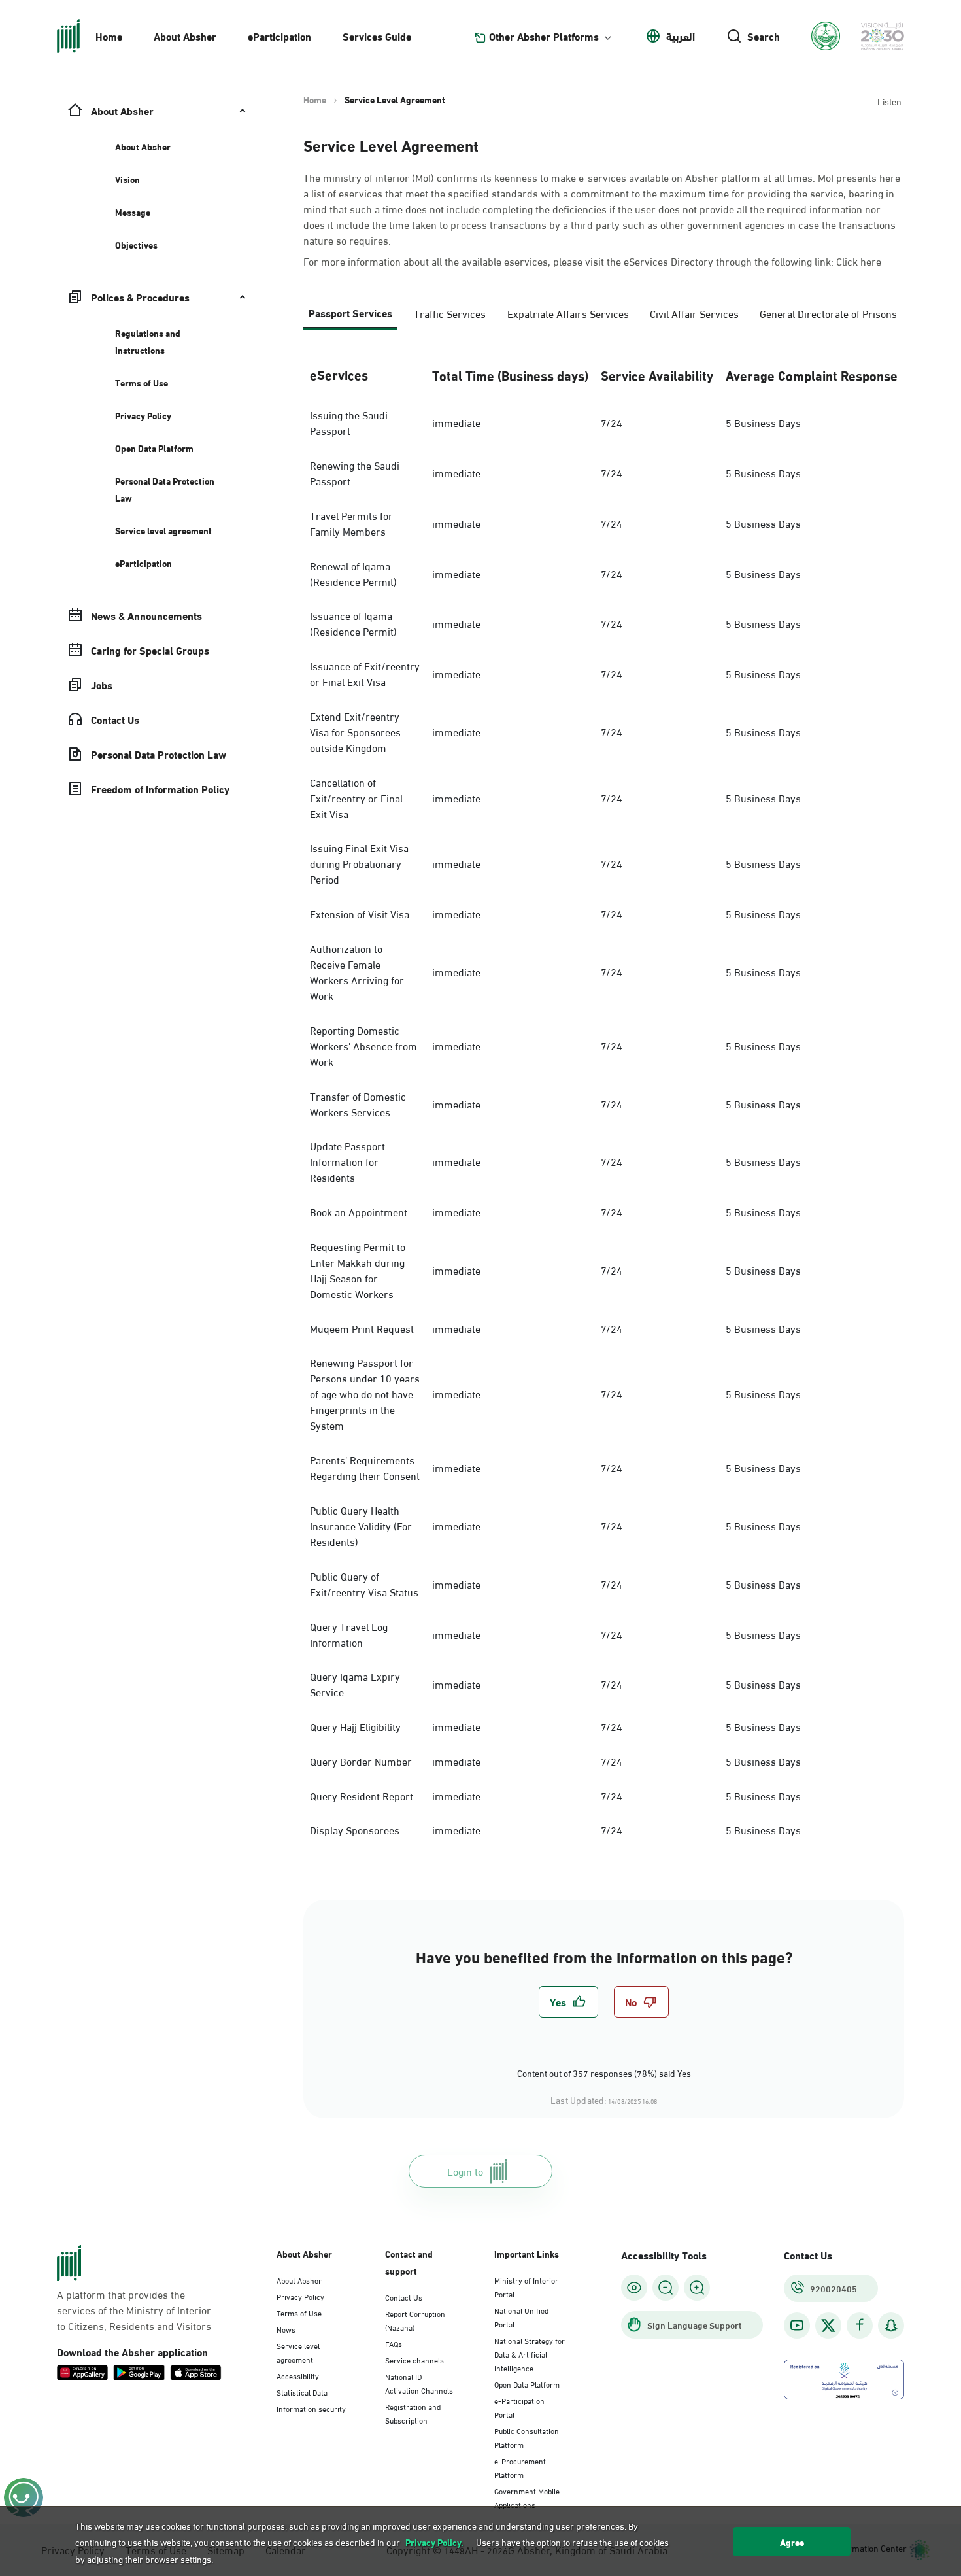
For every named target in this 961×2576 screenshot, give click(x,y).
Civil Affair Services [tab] (694, 313)
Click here (859, 261)
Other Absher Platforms (544, 36)
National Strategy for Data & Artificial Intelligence (530, 2354)
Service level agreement (298, 2352)
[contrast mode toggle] (634, 2288)
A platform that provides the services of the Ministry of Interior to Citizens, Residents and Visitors (134, 2310)
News (286, 2329)
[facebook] (860, 2325)
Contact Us (404, 2297)
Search (764, 36)
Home (109, 36)
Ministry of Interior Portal (526, 2287)
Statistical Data (302, 2392)
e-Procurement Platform (520, 2467)
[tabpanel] (604, 1099)
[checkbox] (568, 2002)
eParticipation (279, 36)
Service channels (414, 2360)
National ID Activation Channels (419, 2383)
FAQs (394, 2343)
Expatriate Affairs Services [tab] (568, 313)
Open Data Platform (527, 2384)
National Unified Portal (521, 2317)
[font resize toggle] (666, 2288)
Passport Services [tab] (350, 312)
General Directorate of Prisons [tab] (828, 313)
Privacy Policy (300, 2296)
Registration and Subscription (413, 2413)
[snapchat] (891, 2325)
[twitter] (828, 2326)
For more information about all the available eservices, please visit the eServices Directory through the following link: (592, 261)
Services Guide (377, 36)
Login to (465, 2171)
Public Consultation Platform (527, 2437)
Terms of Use (299, 2312)
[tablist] (604, 318)
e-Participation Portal (519, 2407)
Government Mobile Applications (527, 2497)
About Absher (185, 36)
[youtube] (797, 2325)
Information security (311, 2408)
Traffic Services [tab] (450, 313)
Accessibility (298, 2375)
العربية (681, 36)
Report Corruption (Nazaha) (415, 2320)
